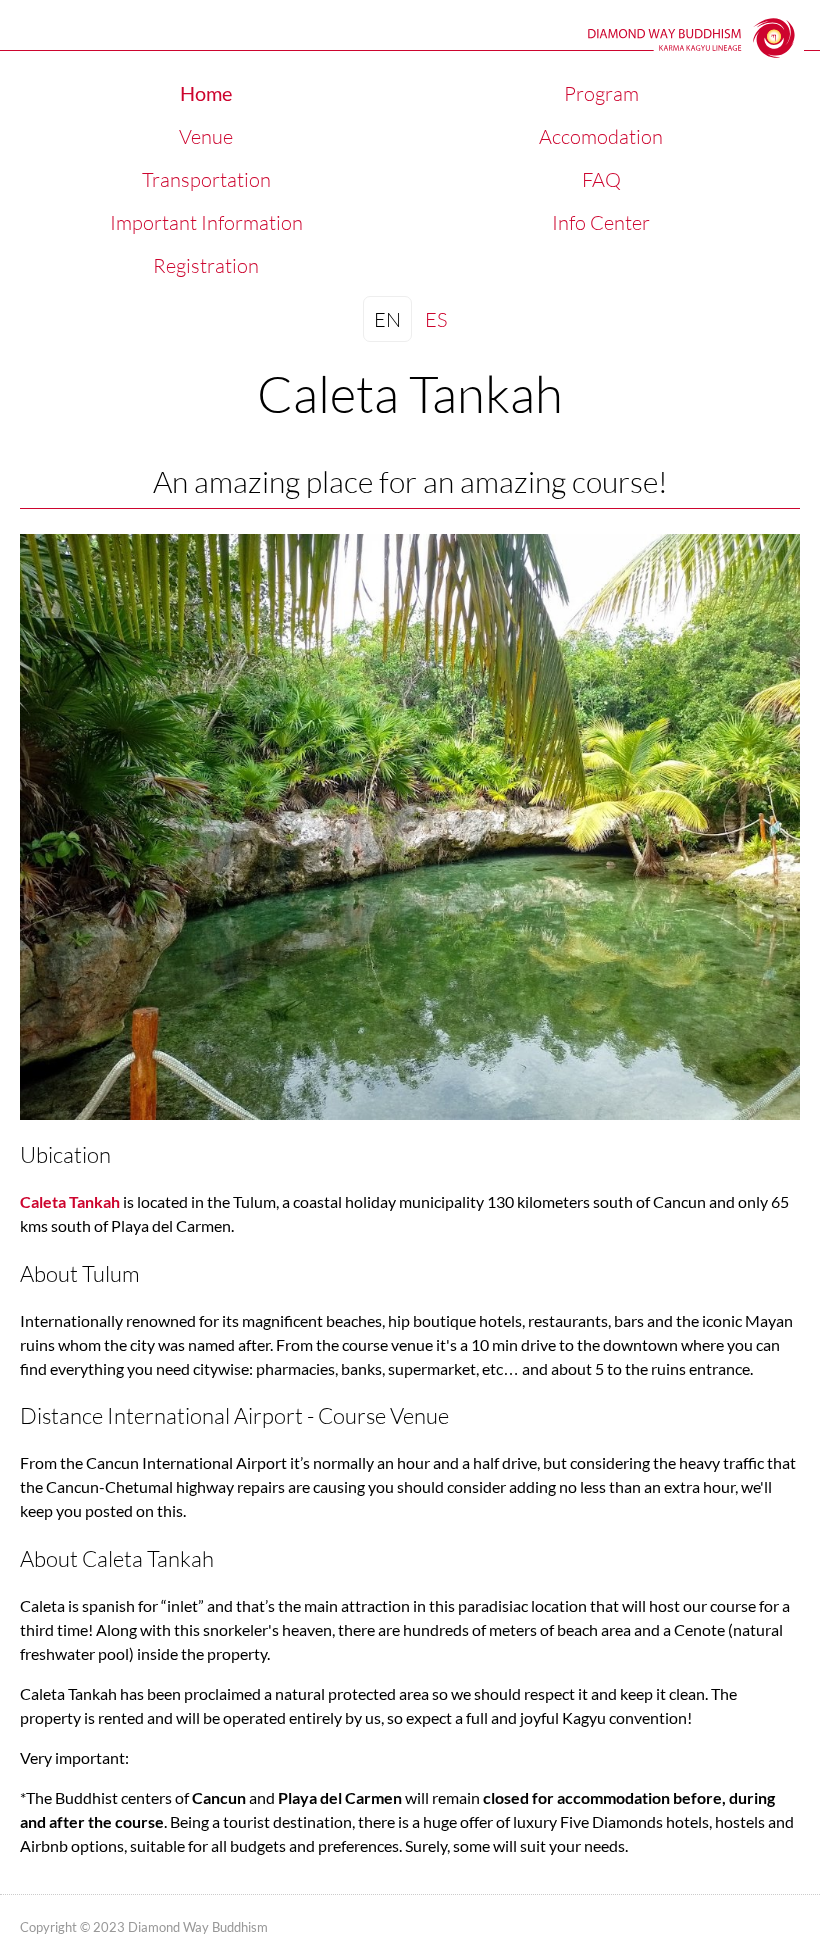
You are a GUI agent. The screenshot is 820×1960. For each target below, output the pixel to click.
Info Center (601, 222)
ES (436, 319)
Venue (206, 136)
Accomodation (601, 136)
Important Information (206, 222)
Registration (206, 265)
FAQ (601, 179)
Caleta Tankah (70, 1201)
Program (601, 93)
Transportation (206, 179)
